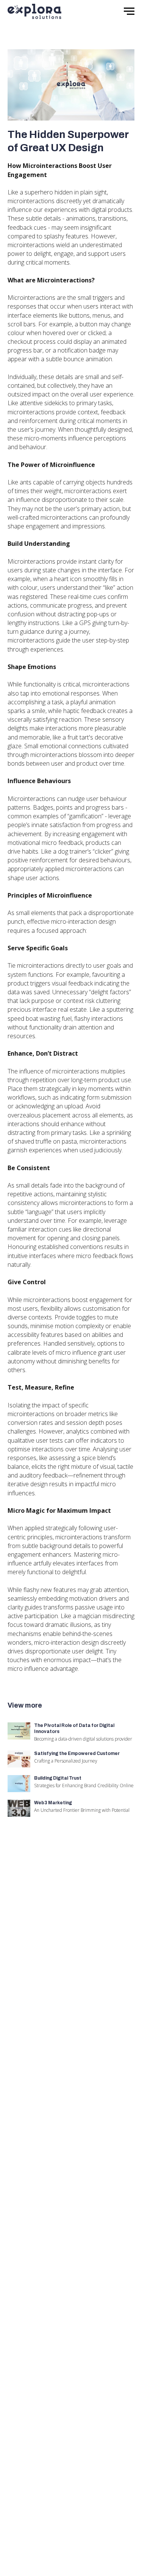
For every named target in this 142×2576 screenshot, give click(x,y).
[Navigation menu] (129, 11)
